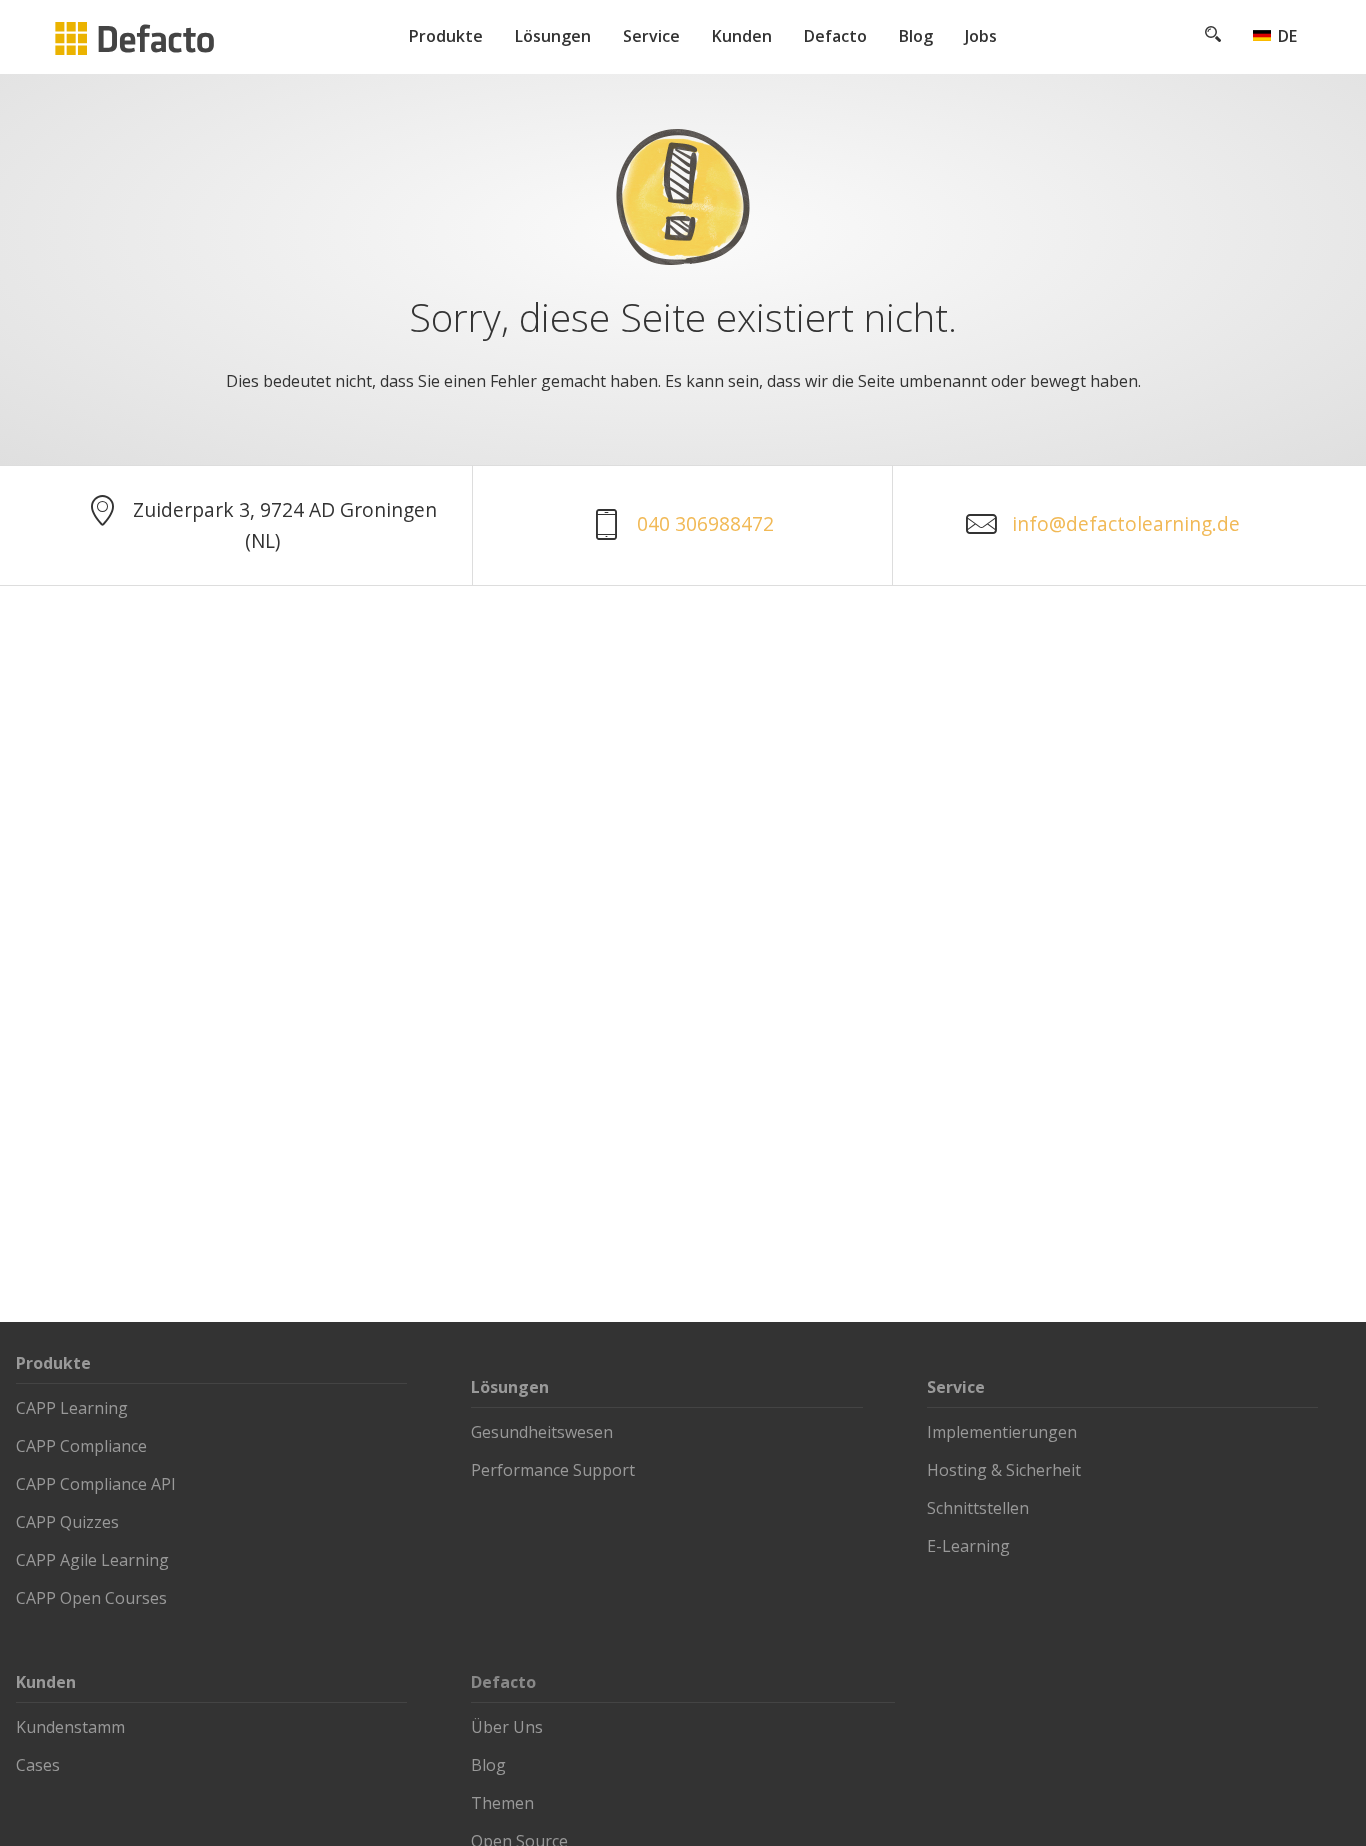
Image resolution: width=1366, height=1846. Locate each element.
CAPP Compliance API (96, 1484)
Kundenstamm (70, 1727)
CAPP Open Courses (91, 1598)
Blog (916, 36)
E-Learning (968, 1546)
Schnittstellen (978, 1508)
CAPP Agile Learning (92, 1560)
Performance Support (553, 1470)
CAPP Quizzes (67, 1522)
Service (651, 36)
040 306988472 (705, 523)
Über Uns (507, 1727)
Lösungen (553, 36)
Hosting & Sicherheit (1004, 1470)
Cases (38, 1765)
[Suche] (1213, 36)
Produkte (446, 36)
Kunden (742, 36)
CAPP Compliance (81, 1446)
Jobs (981, 36)
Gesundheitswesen (542, 1432)
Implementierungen (1002, 1432)
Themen (502, 1803)
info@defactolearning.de (1126, 523)
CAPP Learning (72, 1408)
